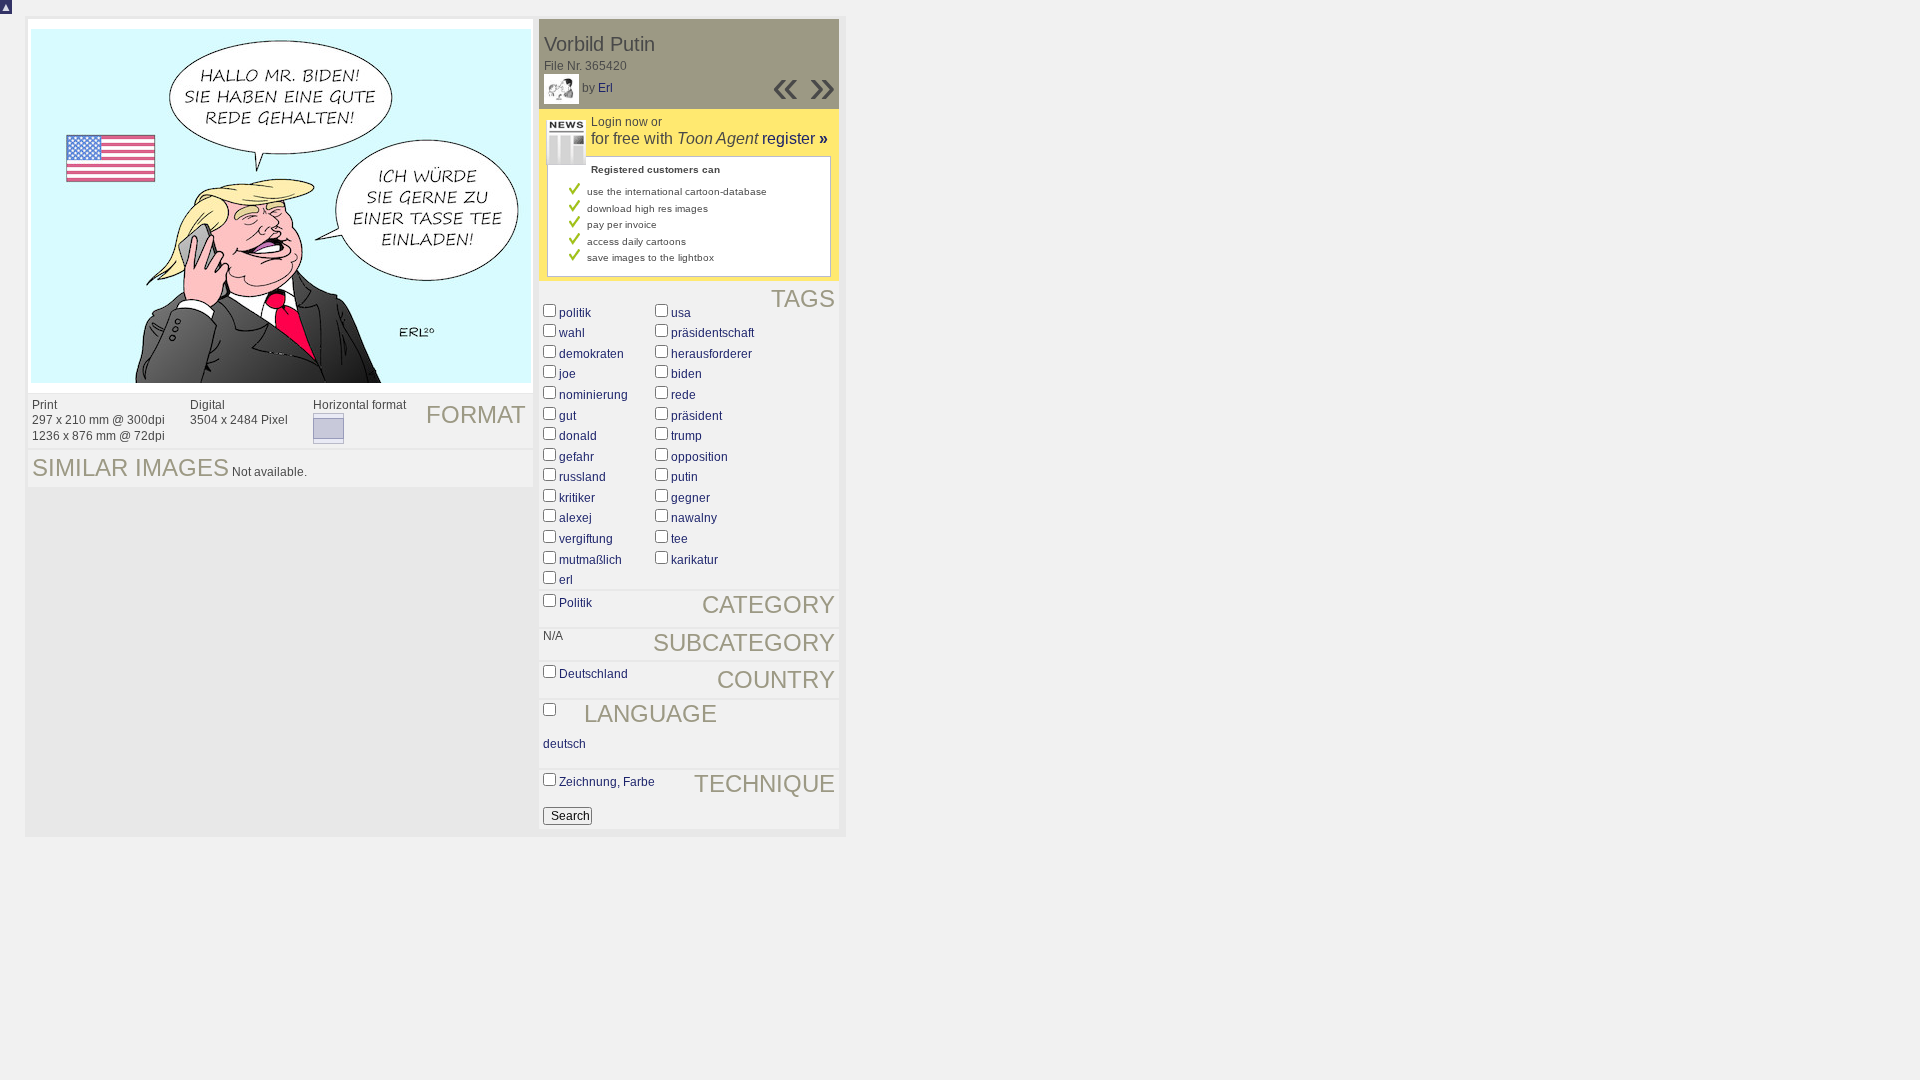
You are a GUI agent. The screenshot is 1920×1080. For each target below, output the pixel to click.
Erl (605, 88)
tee (679, 539)
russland (582, 477)
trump (686, 436)
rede (683, 395)
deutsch (564, 744)
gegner (690, 498)
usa (681, 313)
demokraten (591, 354)
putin (684, 477)
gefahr (576, 457)
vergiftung (586, 539)
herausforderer (711, 354)
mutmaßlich (590, 560)
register (795, 138)
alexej (575, 518)
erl (566, 580)
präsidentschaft (712, 333)
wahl (572, 333)
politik (575, 313)
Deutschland (593, 674)
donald (578, 436)
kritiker (577, 498)
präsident (696, 416)
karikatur (694, 560)
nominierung (593, 395)
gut (567, 416)
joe (567, 374)
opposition (699, 457)
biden (686, 374)
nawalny (694, 518)
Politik (575, 603)
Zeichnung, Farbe (607, 782)
